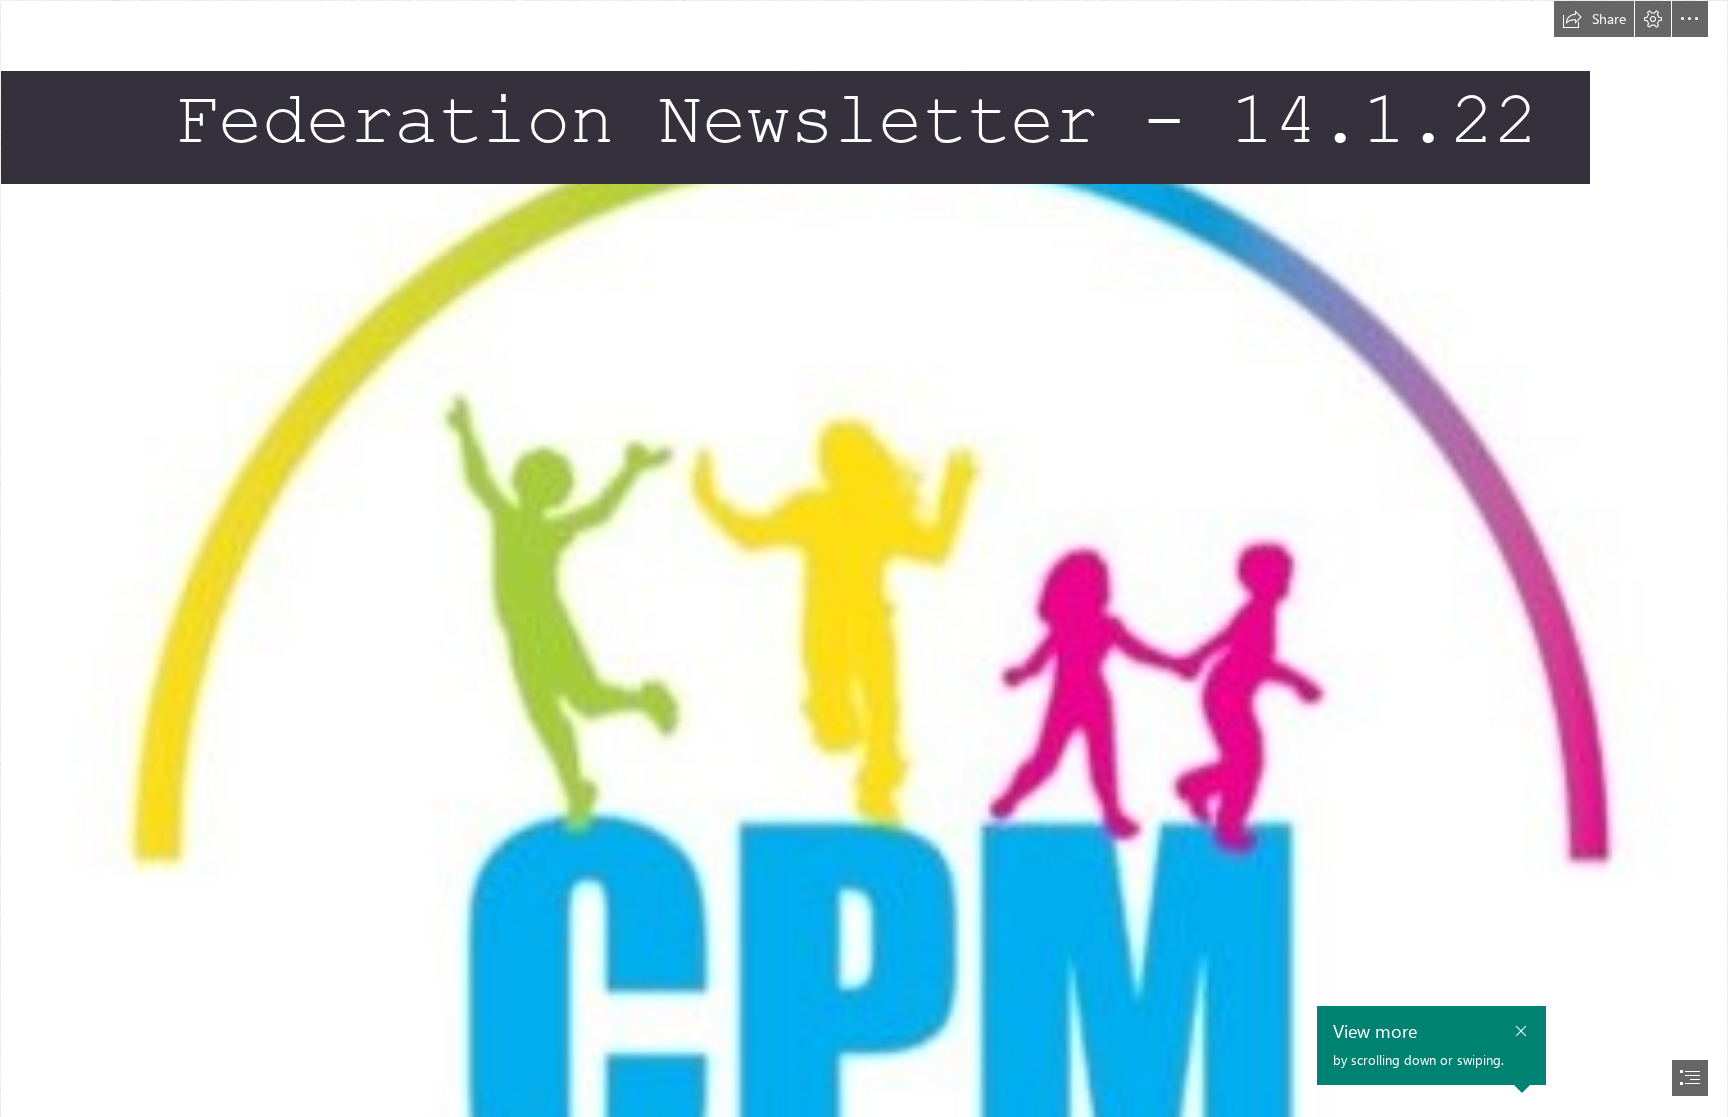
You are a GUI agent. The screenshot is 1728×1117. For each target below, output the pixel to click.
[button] (1594, 19)
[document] (864, 558)
